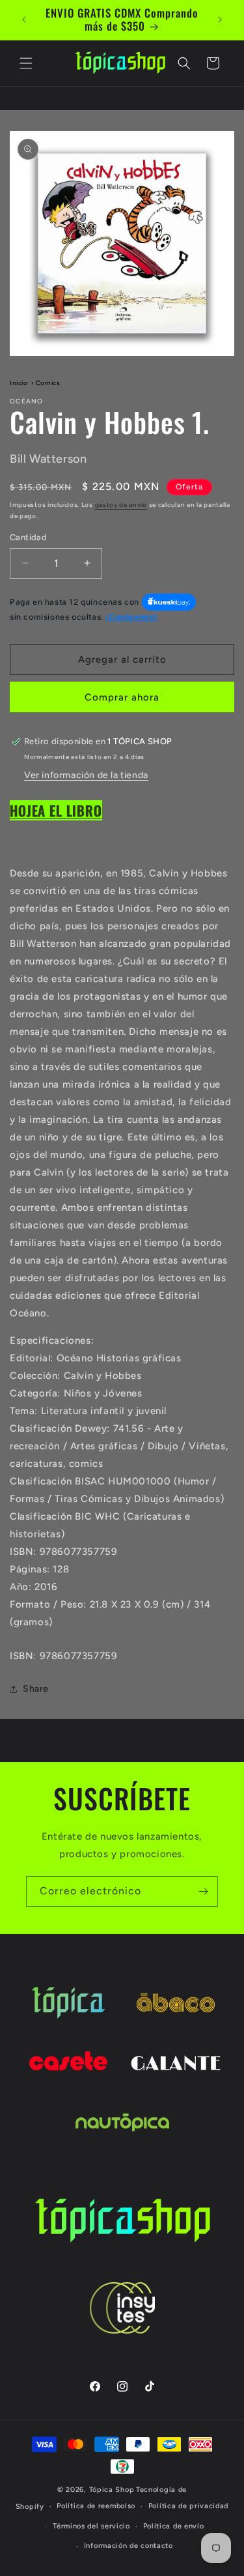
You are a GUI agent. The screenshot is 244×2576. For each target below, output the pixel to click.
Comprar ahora (122, 697)
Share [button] (36, 1689)
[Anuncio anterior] (24, 20)
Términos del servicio (91, 2526)
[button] (26, 63)
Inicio (19, 383)
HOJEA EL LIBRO (56, 810)
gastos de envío (121, 505)
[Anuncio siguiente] (220, 20)
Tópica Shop (112, 2490)
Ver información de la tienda (86, 775)
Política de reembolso (96, 2506)
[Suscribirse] (203, 1891)
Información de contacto (129, 2546)
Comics (48, 383)
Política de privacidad (188, 2506)
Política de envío (174, 2526)
